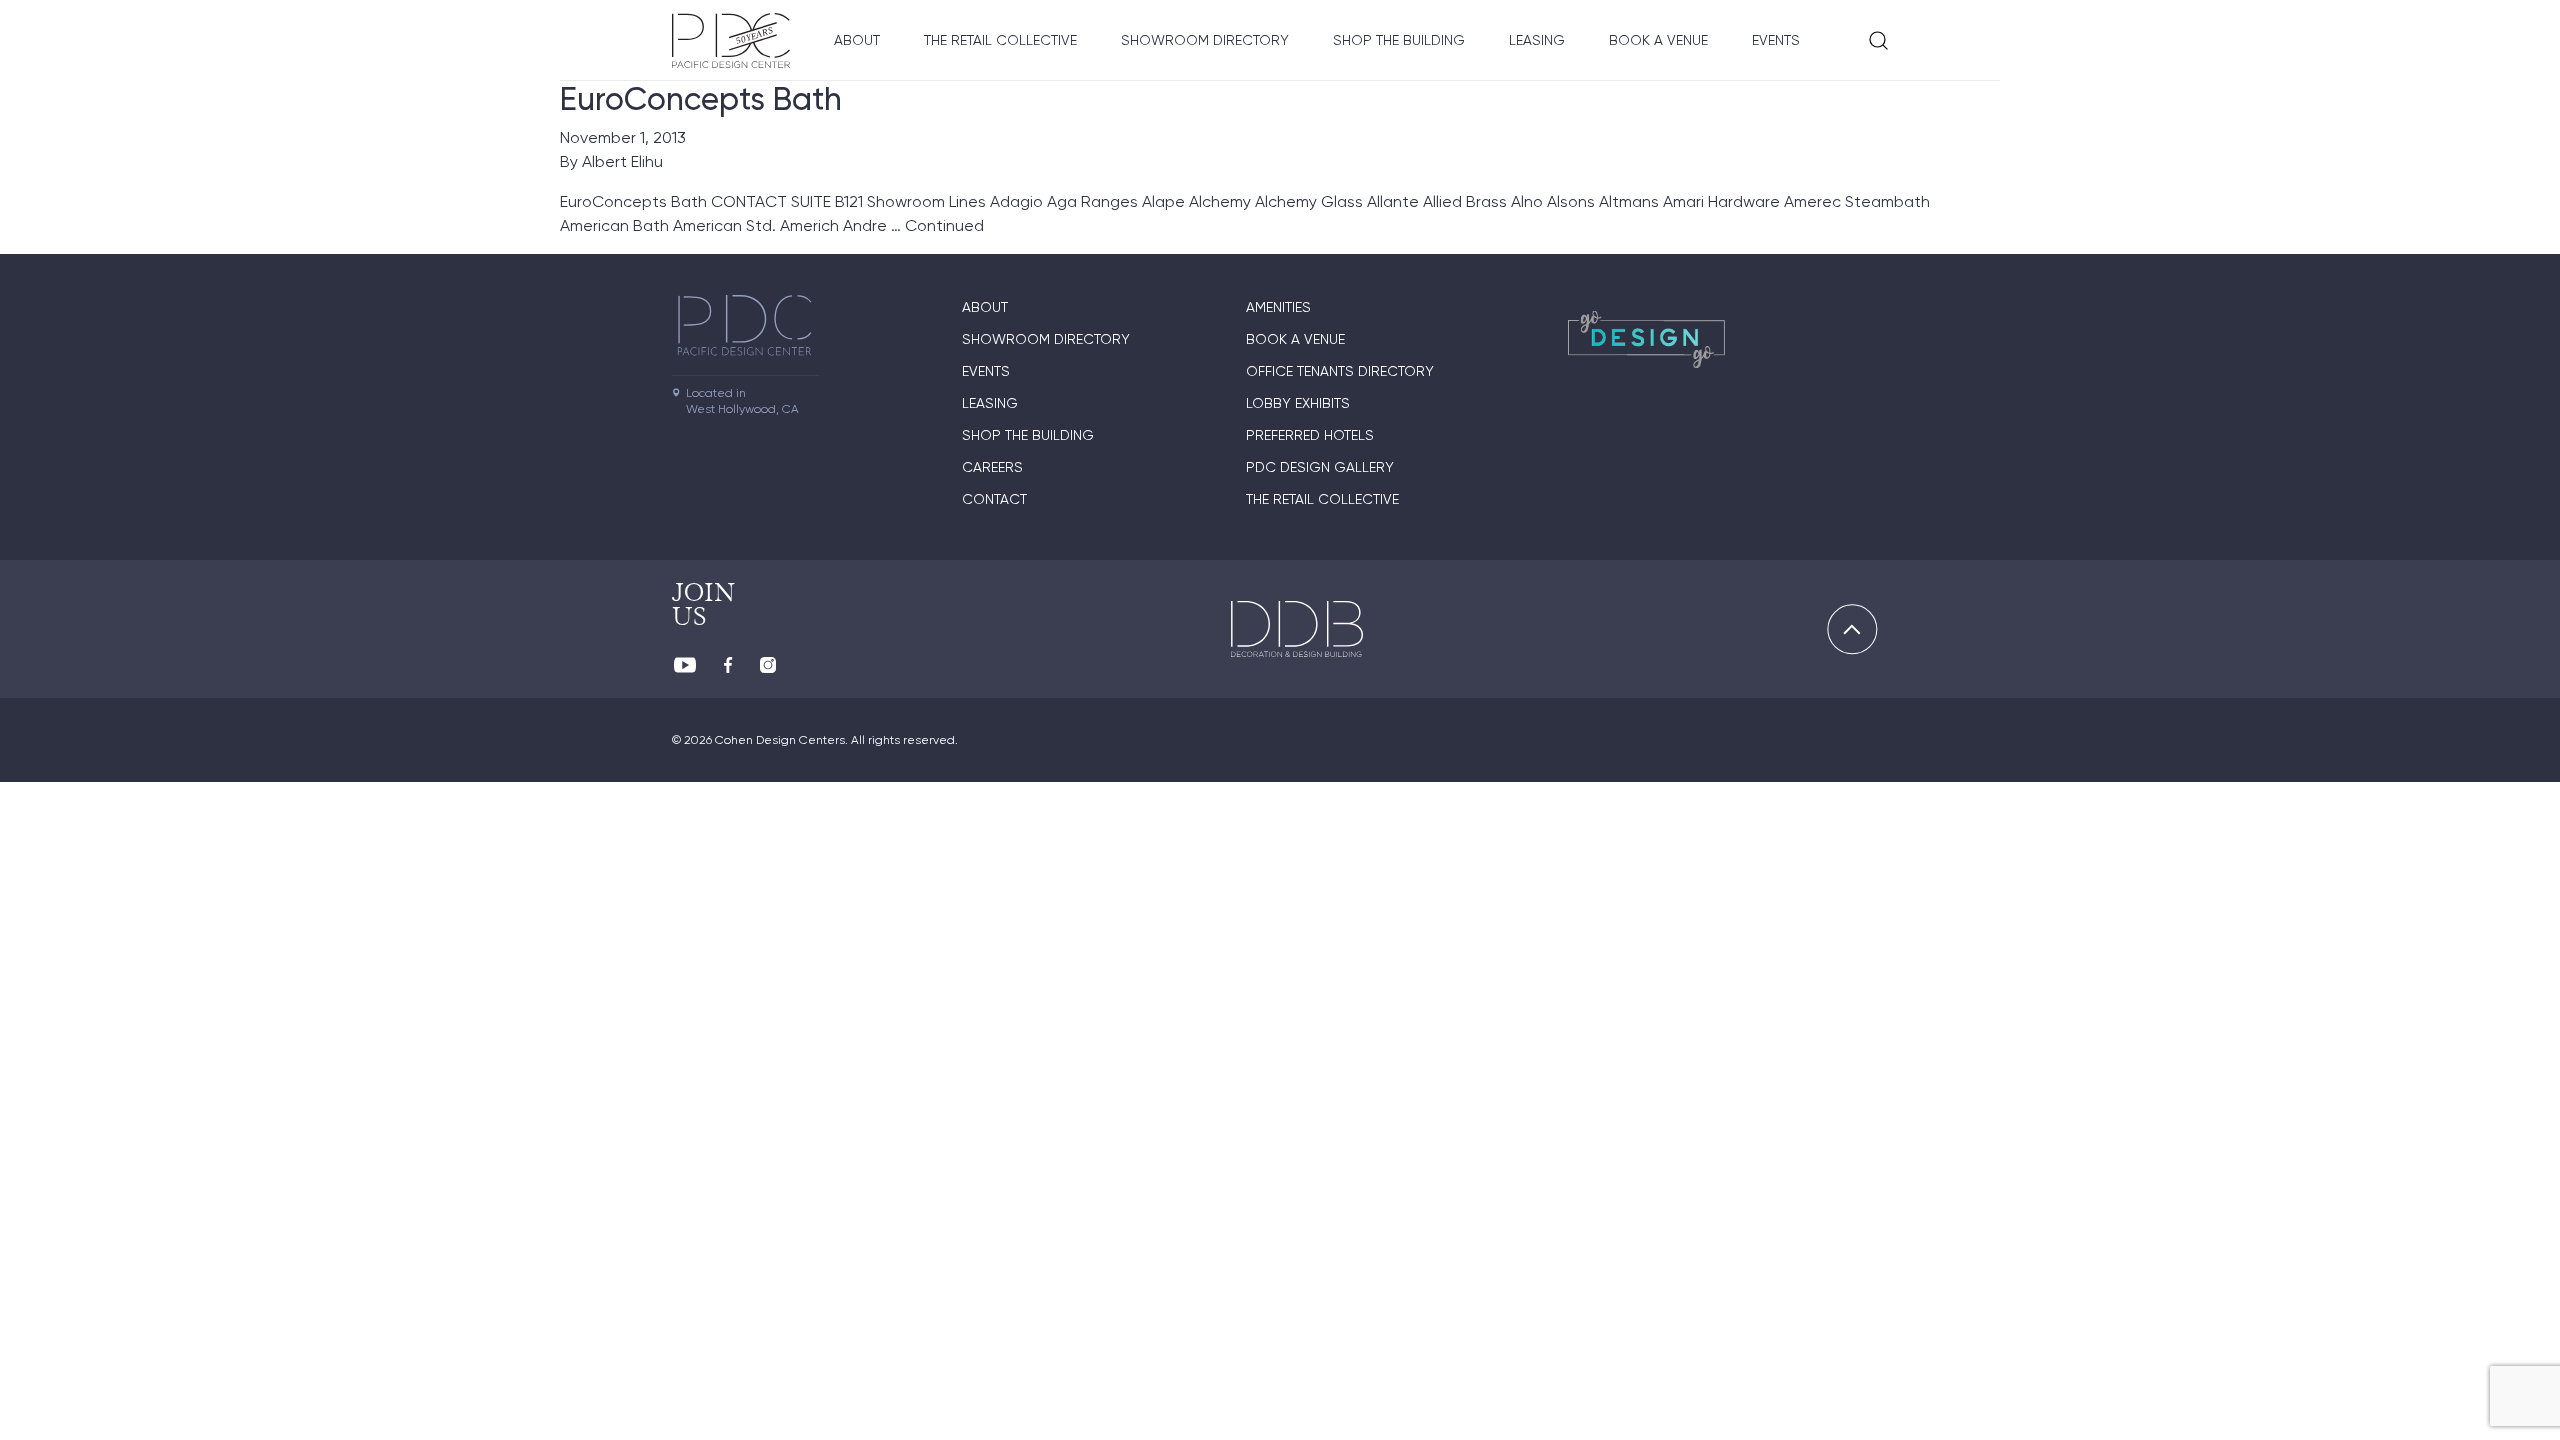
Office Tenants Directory (1340, 371)
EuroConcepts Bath (701, 99)
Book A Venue (1658, 40)
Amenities (1278, 307)
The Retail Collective (1000, 40)
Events (1776, 40)
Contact (994, 499)
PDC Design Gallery (1320, 467)
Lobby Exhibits (1298, 403)
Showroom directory (1205, 40)
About (857, 40)
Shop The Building (1399, 40)
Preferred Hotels (1310, 435)
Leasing (1537, 40)
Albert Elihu (622, 161)
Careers (992, 467)
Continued (944, 225)
